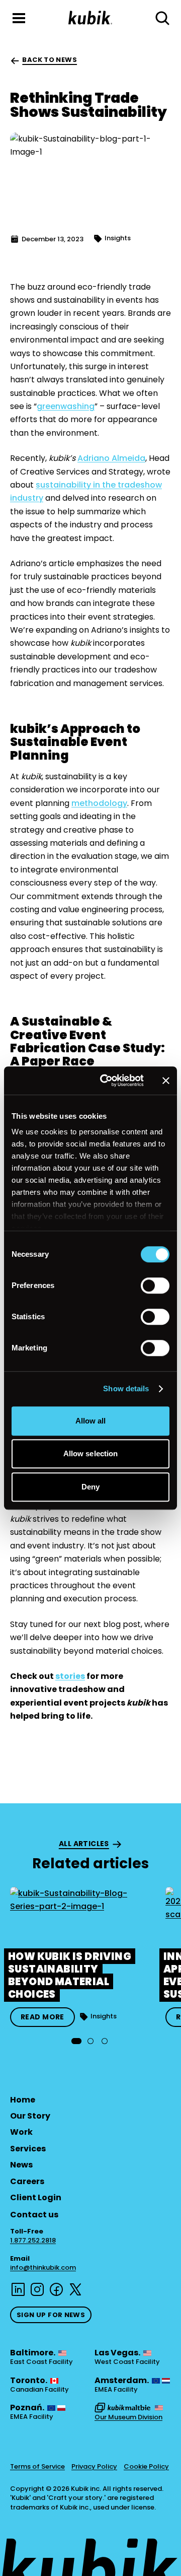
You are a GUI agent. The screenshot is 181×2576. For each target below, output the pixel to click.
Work (21, 2132)
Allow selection (91, 1453)
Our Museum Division (128, 2417)
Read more (42, 2017)
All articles (84, 1844)
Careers (27, 2181)
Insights (118, 238)
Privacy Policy (94, 2467)
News (21, 2165)
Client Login (36, 2197)
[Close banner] (166, 1080)
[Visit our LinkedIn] (18, 2289)
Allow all (91, 1421)
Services (28, 2149)
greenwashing (66, 406)
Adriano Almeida (111, 458)
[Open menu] (19, 18)
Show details (126, 1388)
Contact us (34, 2215)
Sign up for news (51, 2315)
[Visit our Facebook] (56, 2289)
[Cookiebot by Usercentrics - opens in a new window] (106, 1080)
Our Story (30, 2116)
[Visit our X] (75, 2289)
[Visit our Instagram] (37, 2289)
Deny (90, 1487)
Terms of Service (37, 2467)
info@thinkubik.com (43, 2267)
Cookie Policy (146, 2467)
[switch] (155, 1285)
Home (23, 2100)
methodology (99, 803)
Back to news (50, 60)
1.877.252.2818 (33, 2241)
